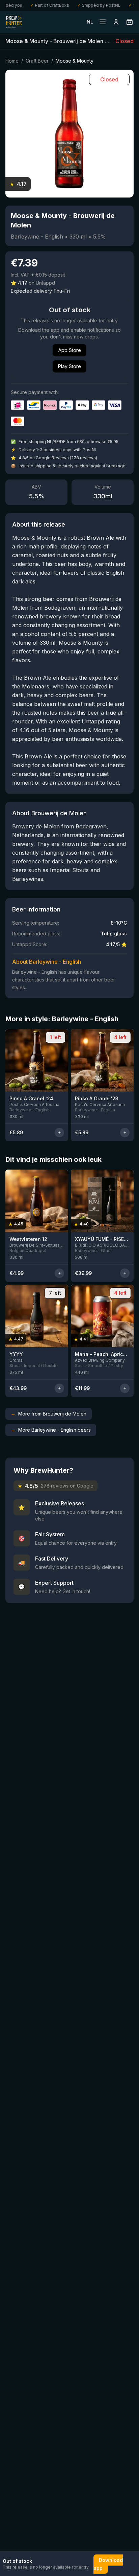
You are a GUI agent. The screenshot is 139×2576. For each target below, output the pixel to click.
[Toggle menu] (103, 22)
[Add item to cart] (59, 1133)
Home (12, 61)
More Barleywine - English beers (51, 1430)
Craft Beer (37, 61)
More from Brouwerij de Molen (49, 1414)
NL (90, 22)
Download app (108, 2564)
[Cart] (130, 22)
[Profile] (116, 22)
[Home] (14, 22)
